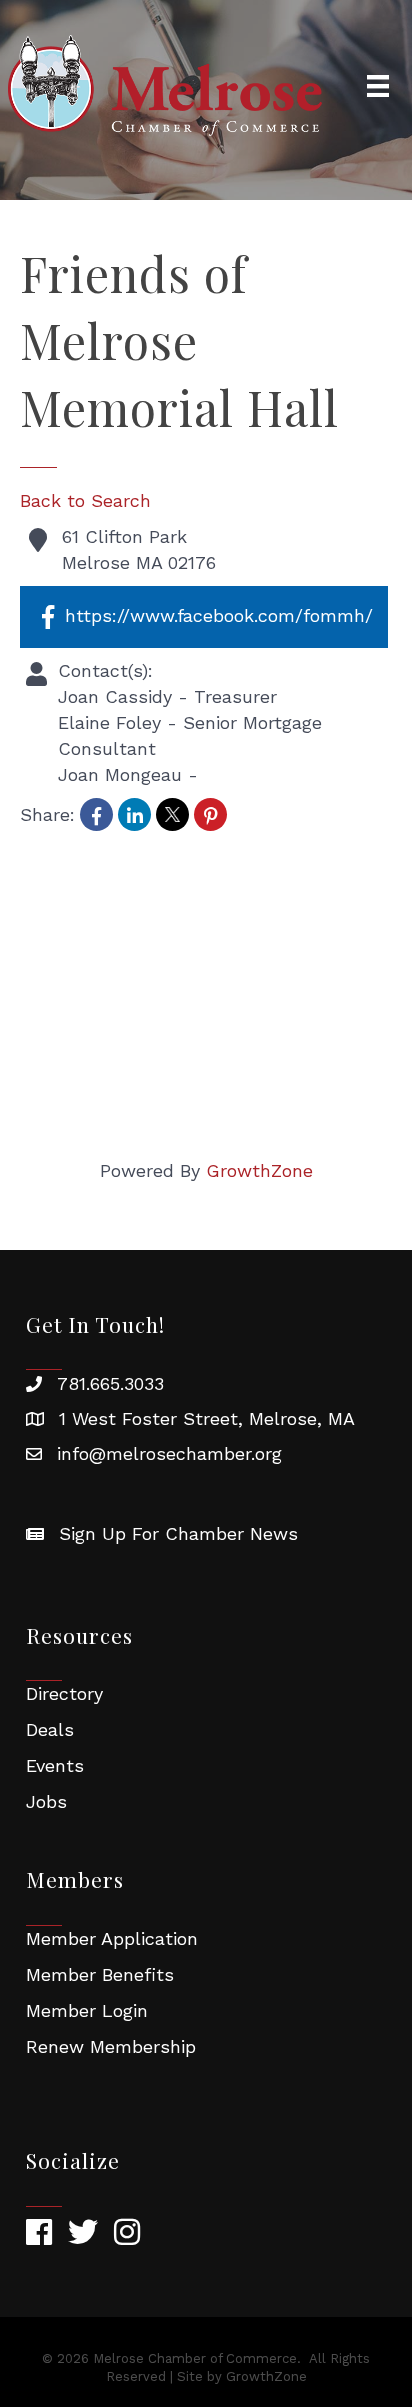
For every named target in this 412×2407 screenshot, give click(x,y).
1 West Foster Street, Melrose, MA (207, 1418)
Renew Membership (111, 2046)
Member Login (87, 2010)
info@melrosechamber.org (169, 1453)
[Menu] (378, 86)
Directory (64, 1693)
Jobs (46, 1801)
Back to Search (85, 500)
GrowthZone (259, 1170)
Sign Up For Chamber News (178, 1533)
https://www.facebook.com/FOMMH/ (219, 614)
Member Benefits (100, 1974)
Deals (50, 1729)
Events (55, 1765)
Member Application (112, 1938)
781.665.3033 (110, 1383)
